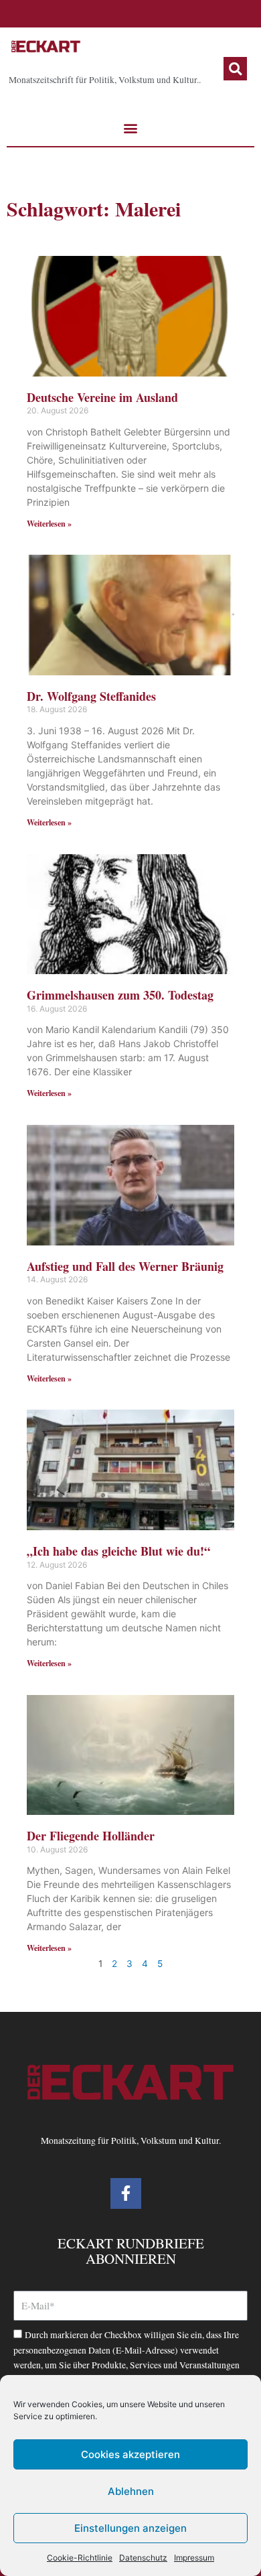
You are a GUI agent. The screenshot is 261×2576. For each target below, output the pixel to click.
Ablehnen (131, 2491)
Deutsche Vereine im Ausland (102, 397)
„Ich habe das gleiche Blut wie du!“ (118, 1551)
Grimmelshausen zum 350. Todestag (120, 995)
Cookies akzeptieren (130, 2454)
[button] (235, 69)
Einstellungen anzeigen (130, 2528)
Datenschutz (143, 2558)
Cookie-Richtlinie (80, 2558)
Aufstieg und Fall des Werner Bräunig (125, 1266)
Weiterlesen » (49, 524)
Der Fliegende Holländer (91, 1836)
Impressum (194, 2558)
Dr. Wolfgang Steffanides (91, 696)
